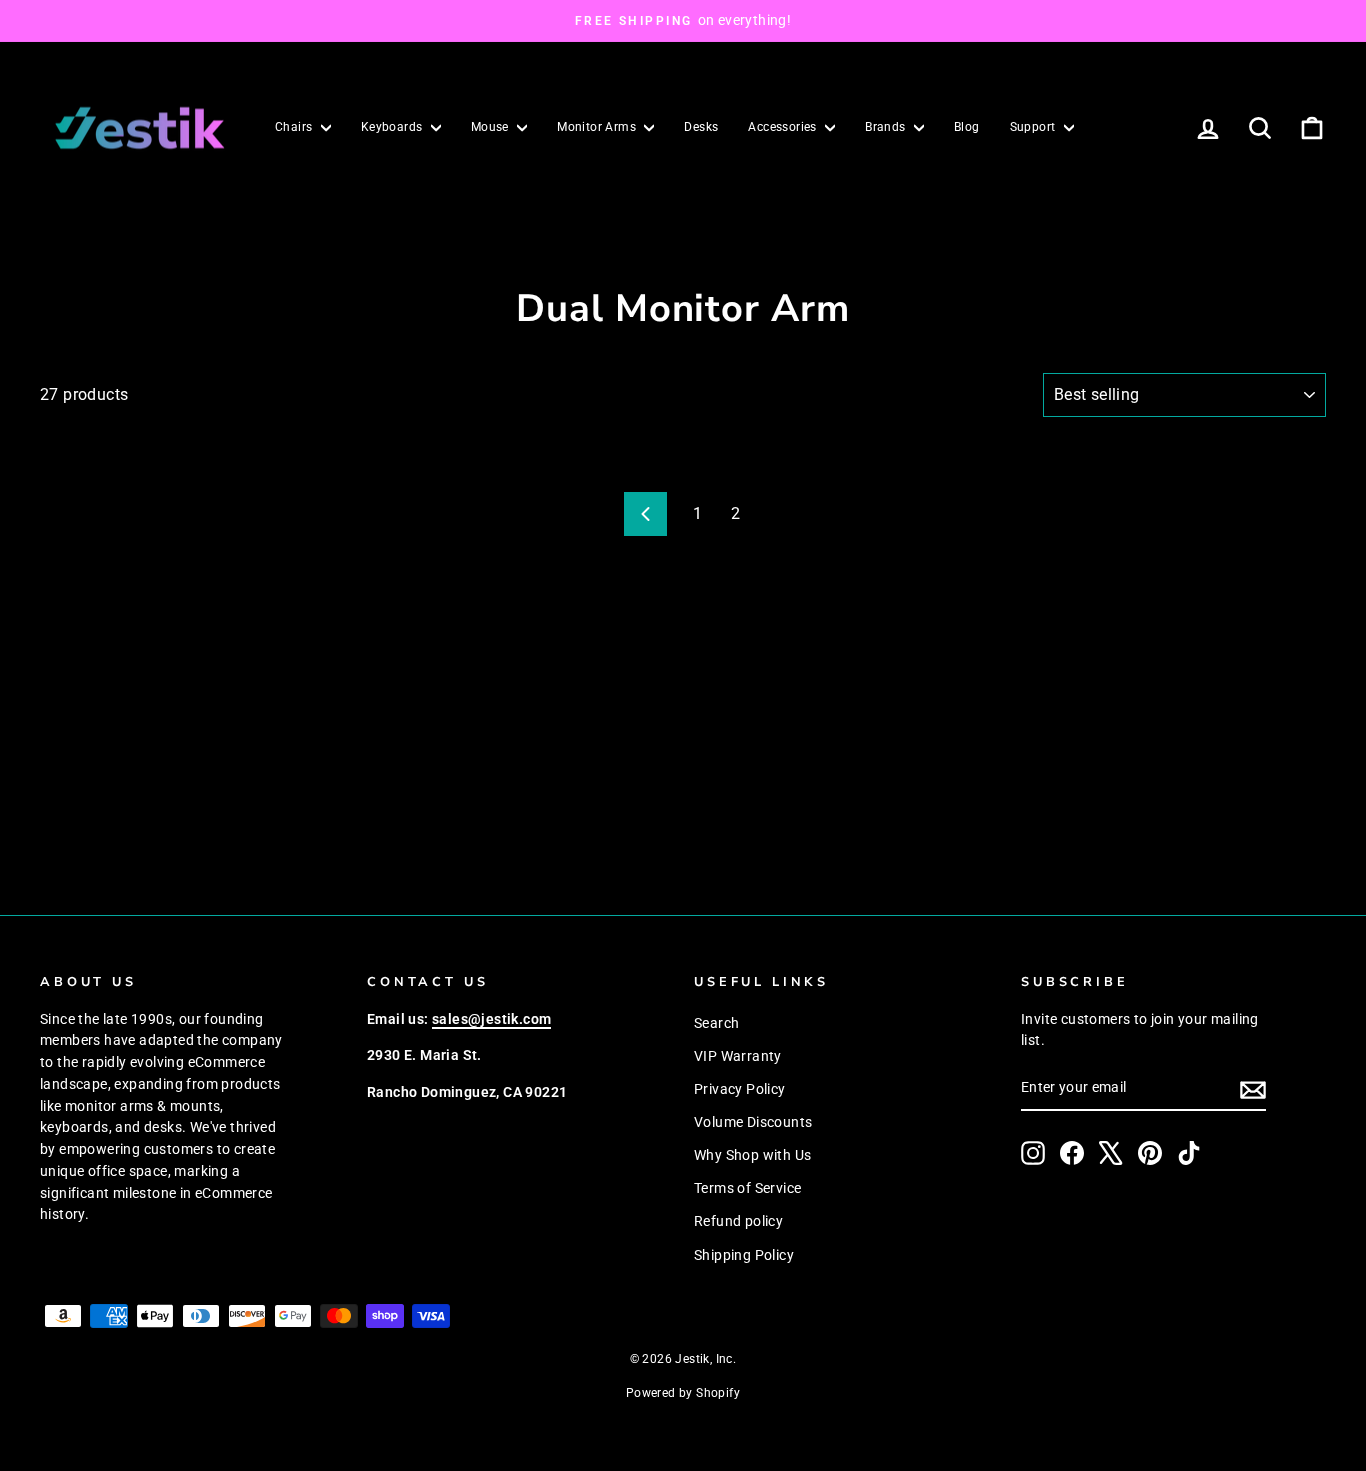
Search (716, 1023)
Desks (701, 127)
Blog (967, 127)
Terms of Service (747, 1188)
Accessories (784, 127)
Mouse (491, 127)
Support (1034, 127)
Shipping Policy (744, 1255)
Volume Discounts (753, 1122)
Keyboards (393, 127)
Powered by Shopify (683, 1393)
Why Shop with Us (752, 1155)
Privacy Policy (740, 1089)
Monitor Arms (598, 127)
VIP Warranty (738, 1056)
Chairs (295, 127)
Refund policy (738, 1221)
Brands (887, 127)
